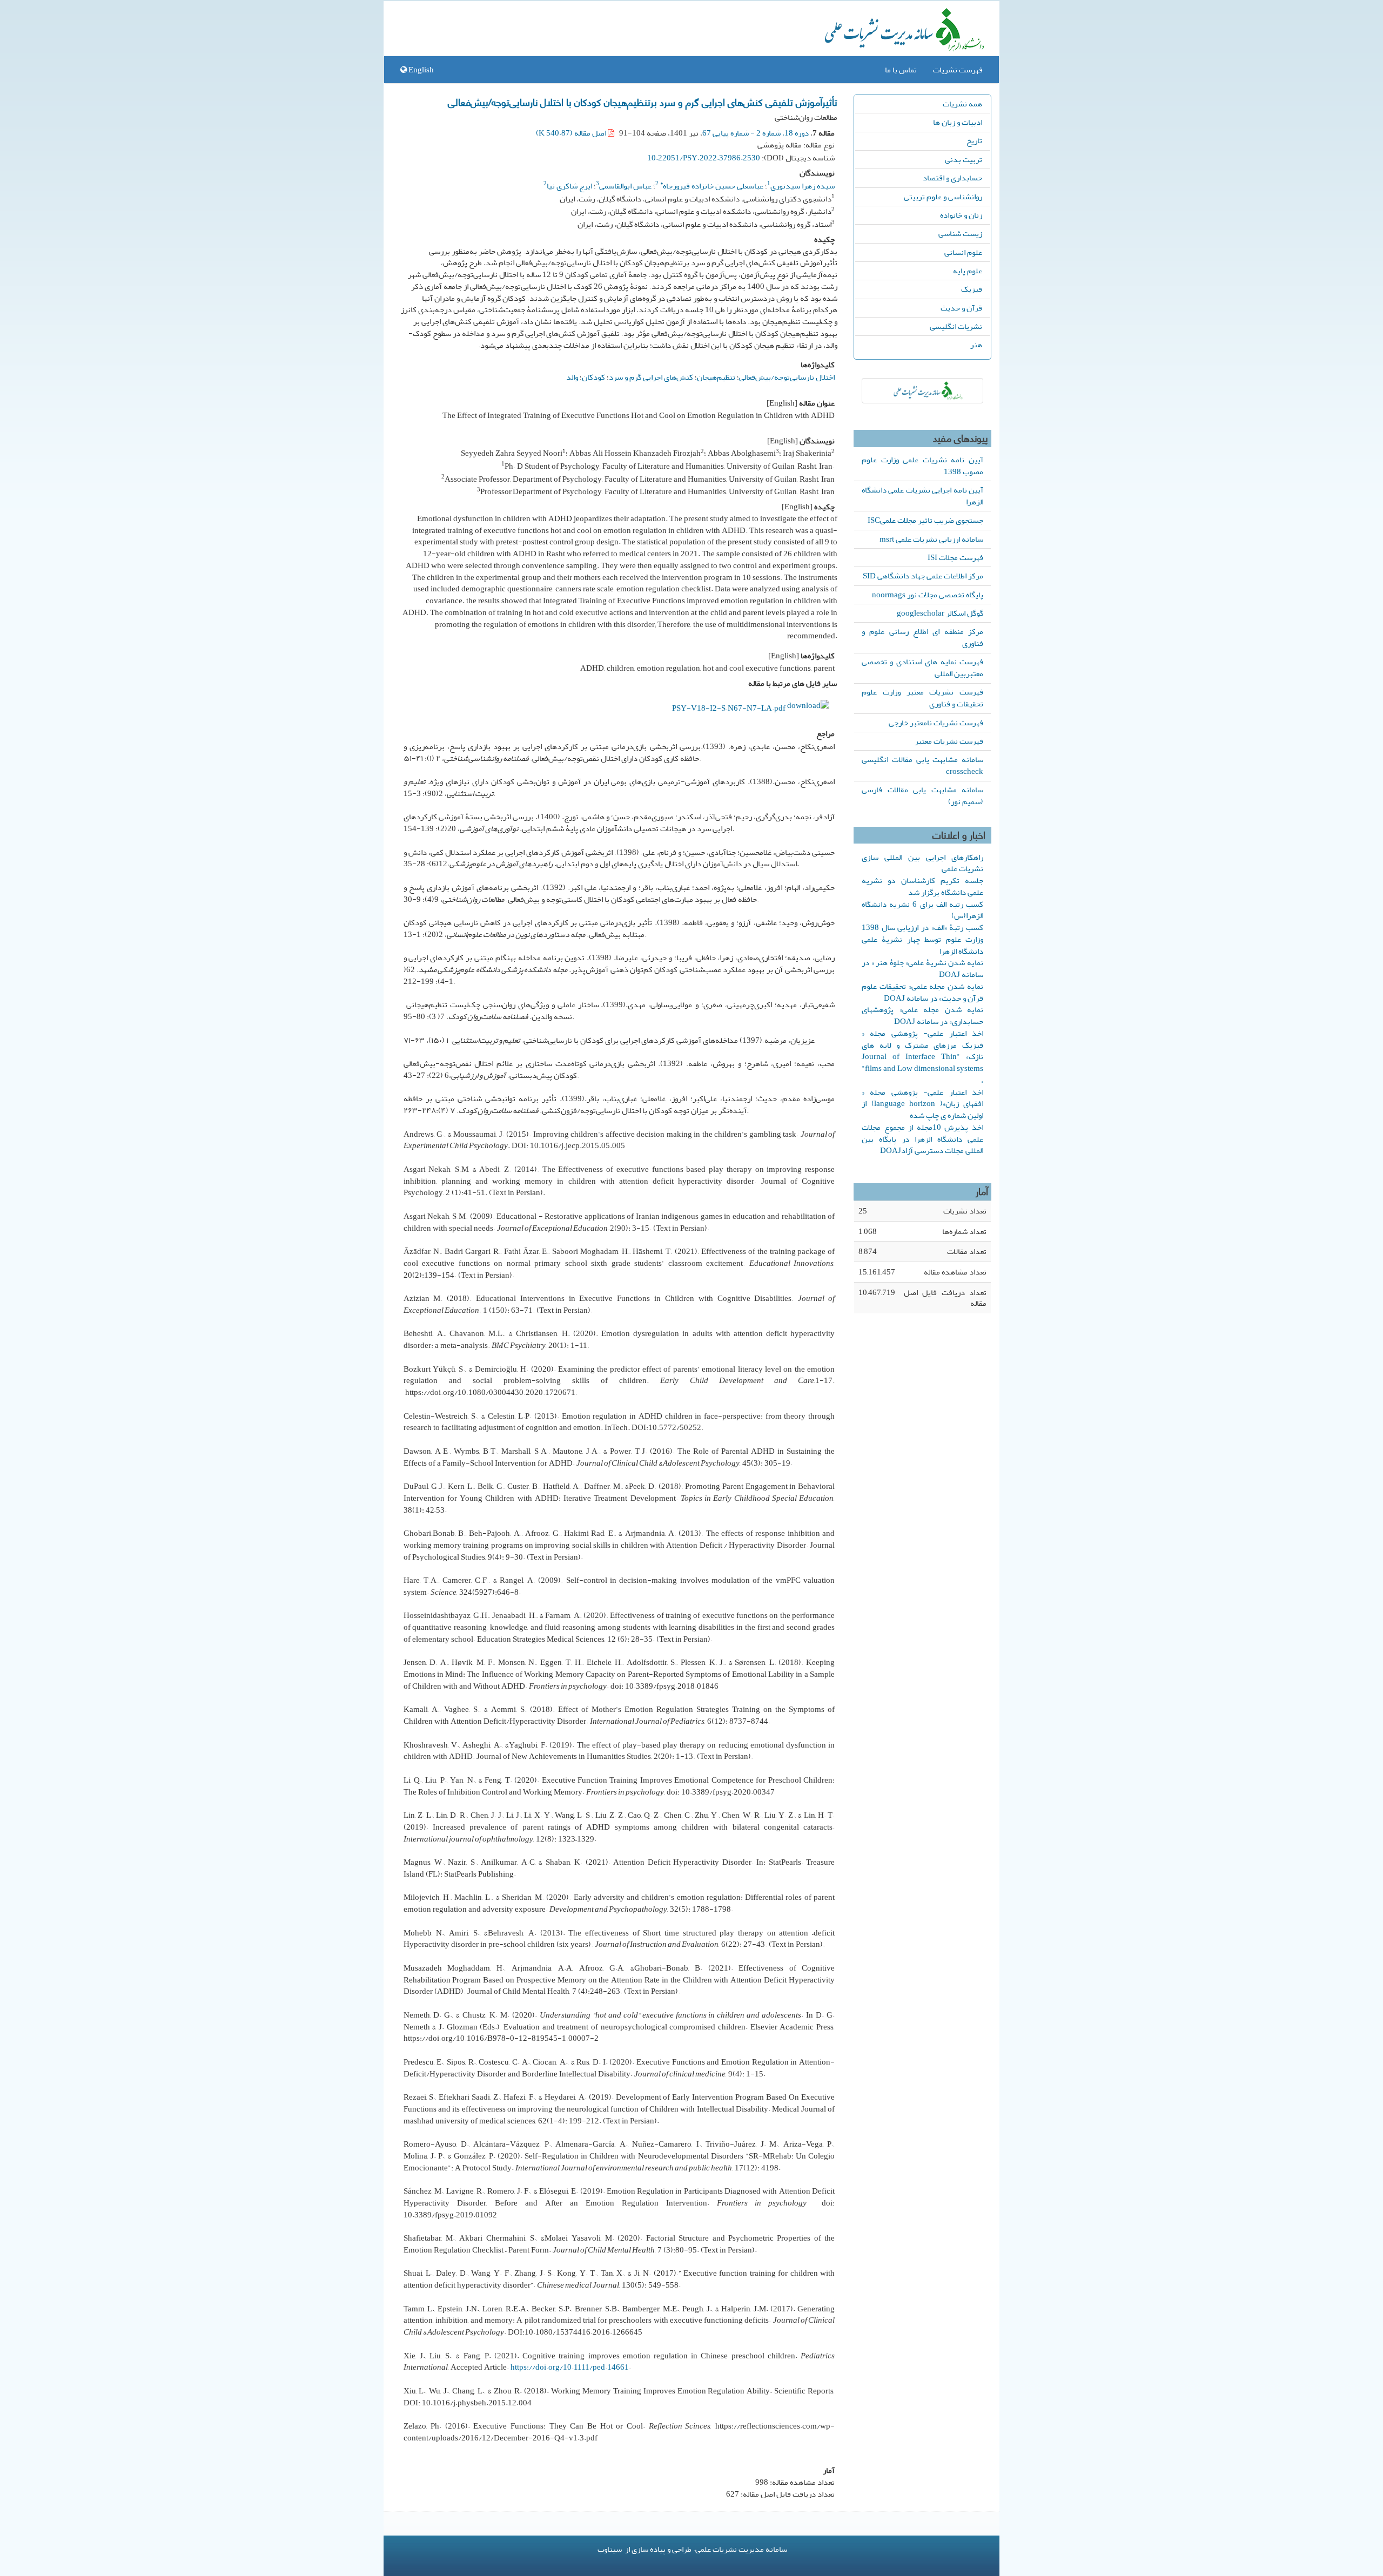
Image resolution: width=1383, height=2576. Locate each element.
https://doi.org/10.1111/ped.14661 (570, 2367)
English (420, 70)
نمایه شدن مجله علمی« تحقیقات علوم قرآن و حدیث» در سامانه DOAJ (922, 992)
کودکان (593, 377)
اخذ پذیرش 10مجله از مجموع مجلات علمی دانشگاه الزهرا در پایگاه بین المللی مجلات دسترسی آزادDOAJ (922, 1139)
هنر (976, 345)
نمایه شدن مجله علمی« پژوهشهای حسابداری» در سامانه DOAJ (922, 1015)
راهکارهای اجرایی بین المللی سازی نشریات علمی (922, 863)
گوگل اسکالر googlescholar (940, 613)
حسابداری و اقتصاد (952, 178)
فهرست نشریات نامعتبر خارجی (936, 723)
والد (572, 377)
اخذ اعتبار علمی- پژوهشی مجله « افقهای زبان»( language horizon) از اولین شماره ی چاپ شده (922, 1104)
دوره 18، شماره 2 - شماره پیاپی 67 (756, 133)
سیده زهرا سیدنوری (803, 186)
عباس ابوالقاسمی (625, 186)
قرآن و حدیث (961, 308)
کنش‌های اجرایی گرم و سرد (651, 377)
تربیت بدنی (964, 159)
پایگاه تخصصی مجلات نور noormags (928, 595)
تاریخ (974, 140)
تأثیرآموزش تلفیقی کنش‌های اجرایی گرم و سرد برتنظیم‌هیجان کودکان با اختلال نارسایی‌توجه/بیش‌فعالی (643, 102)
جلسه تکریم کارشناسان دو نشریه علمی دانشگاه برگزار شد (922, 886)
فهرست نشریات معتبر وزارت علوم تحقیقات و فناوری (922, 698)
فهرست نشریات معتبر (949, 741)
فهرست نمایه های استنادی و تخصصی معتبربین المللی (922, 667)
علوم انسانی (963, 252)
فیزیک (972, 289)
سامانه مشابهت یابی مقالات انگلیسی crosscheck (922, 765)
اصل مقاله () (572, 133)
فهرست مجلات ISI (955, 557)
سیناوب (610, 2549)
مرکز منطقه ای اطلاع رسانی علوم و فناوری (922, 637)
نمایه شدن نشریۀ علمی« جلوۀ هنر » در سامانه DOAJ (922, 968)
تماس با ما (901, 70)
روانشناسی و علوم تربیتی (943, 197)
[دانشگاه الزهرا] (922, 391)
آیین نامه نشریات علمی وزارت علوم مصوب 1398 (922, 466)
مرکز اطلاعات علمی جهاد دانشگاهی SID (923, 576)
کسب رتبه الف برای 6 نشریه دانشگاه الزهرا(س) (922, 910)
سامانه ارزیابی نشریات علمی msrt (931, 539)
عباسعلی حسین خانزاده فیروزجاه (712, 186)
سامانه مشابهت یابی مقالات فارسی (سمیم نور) (922, 795)
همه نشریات (962, 104)
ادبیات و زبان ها (958, 122)
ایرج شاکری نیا (569, 186)
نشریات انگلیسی (956, 326)
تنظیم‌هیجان (716, 377)
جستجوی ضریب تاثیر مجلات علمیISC (925, 520)
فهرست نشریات (958, 70)
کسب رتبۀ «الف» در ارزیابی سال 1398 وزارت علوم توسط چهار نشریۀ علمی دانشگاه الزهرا (922, 939)
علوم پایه (968, 271)
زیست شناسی (960, 233)
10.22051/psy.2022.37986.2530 (704, 158)
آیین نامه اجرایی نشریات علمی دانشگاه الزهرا (922, 496)
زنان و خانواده (961, 215)
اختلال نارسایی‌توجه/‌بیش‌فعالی (787, 377)
